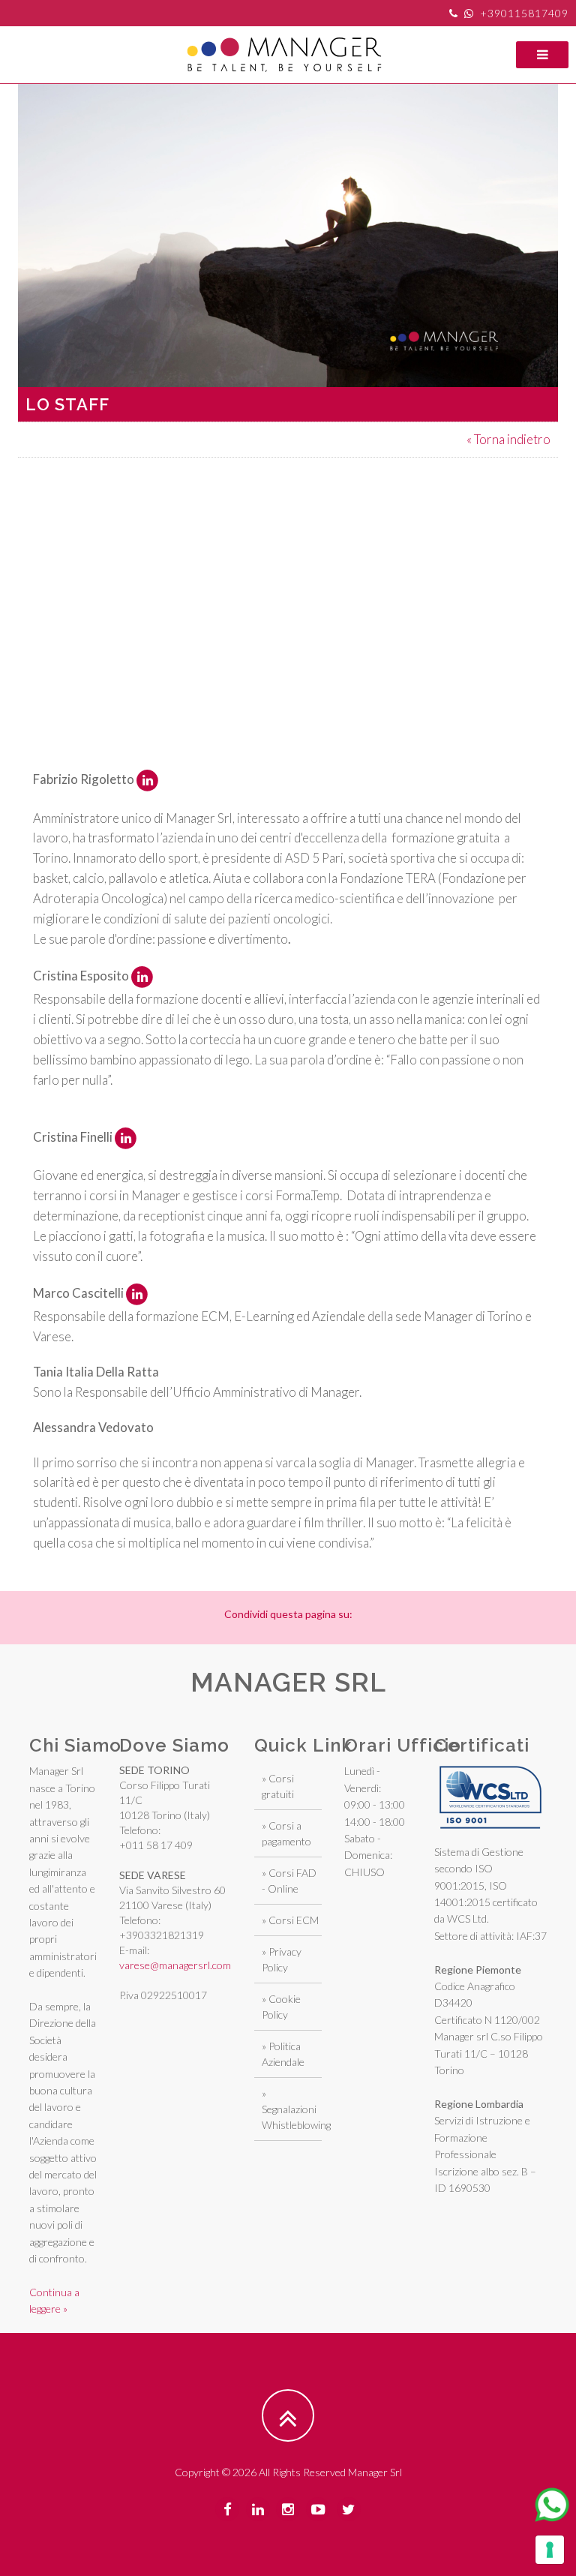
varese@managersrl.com (175, 1965)
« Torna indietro (508, 439)
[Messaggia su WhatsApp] (552, 2505)
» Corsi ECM (290, 1920)
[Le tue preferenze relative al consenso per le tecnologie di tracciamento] (550, 2550)
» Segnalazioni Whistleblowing (296, 2109)
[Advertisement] (297, 563)
